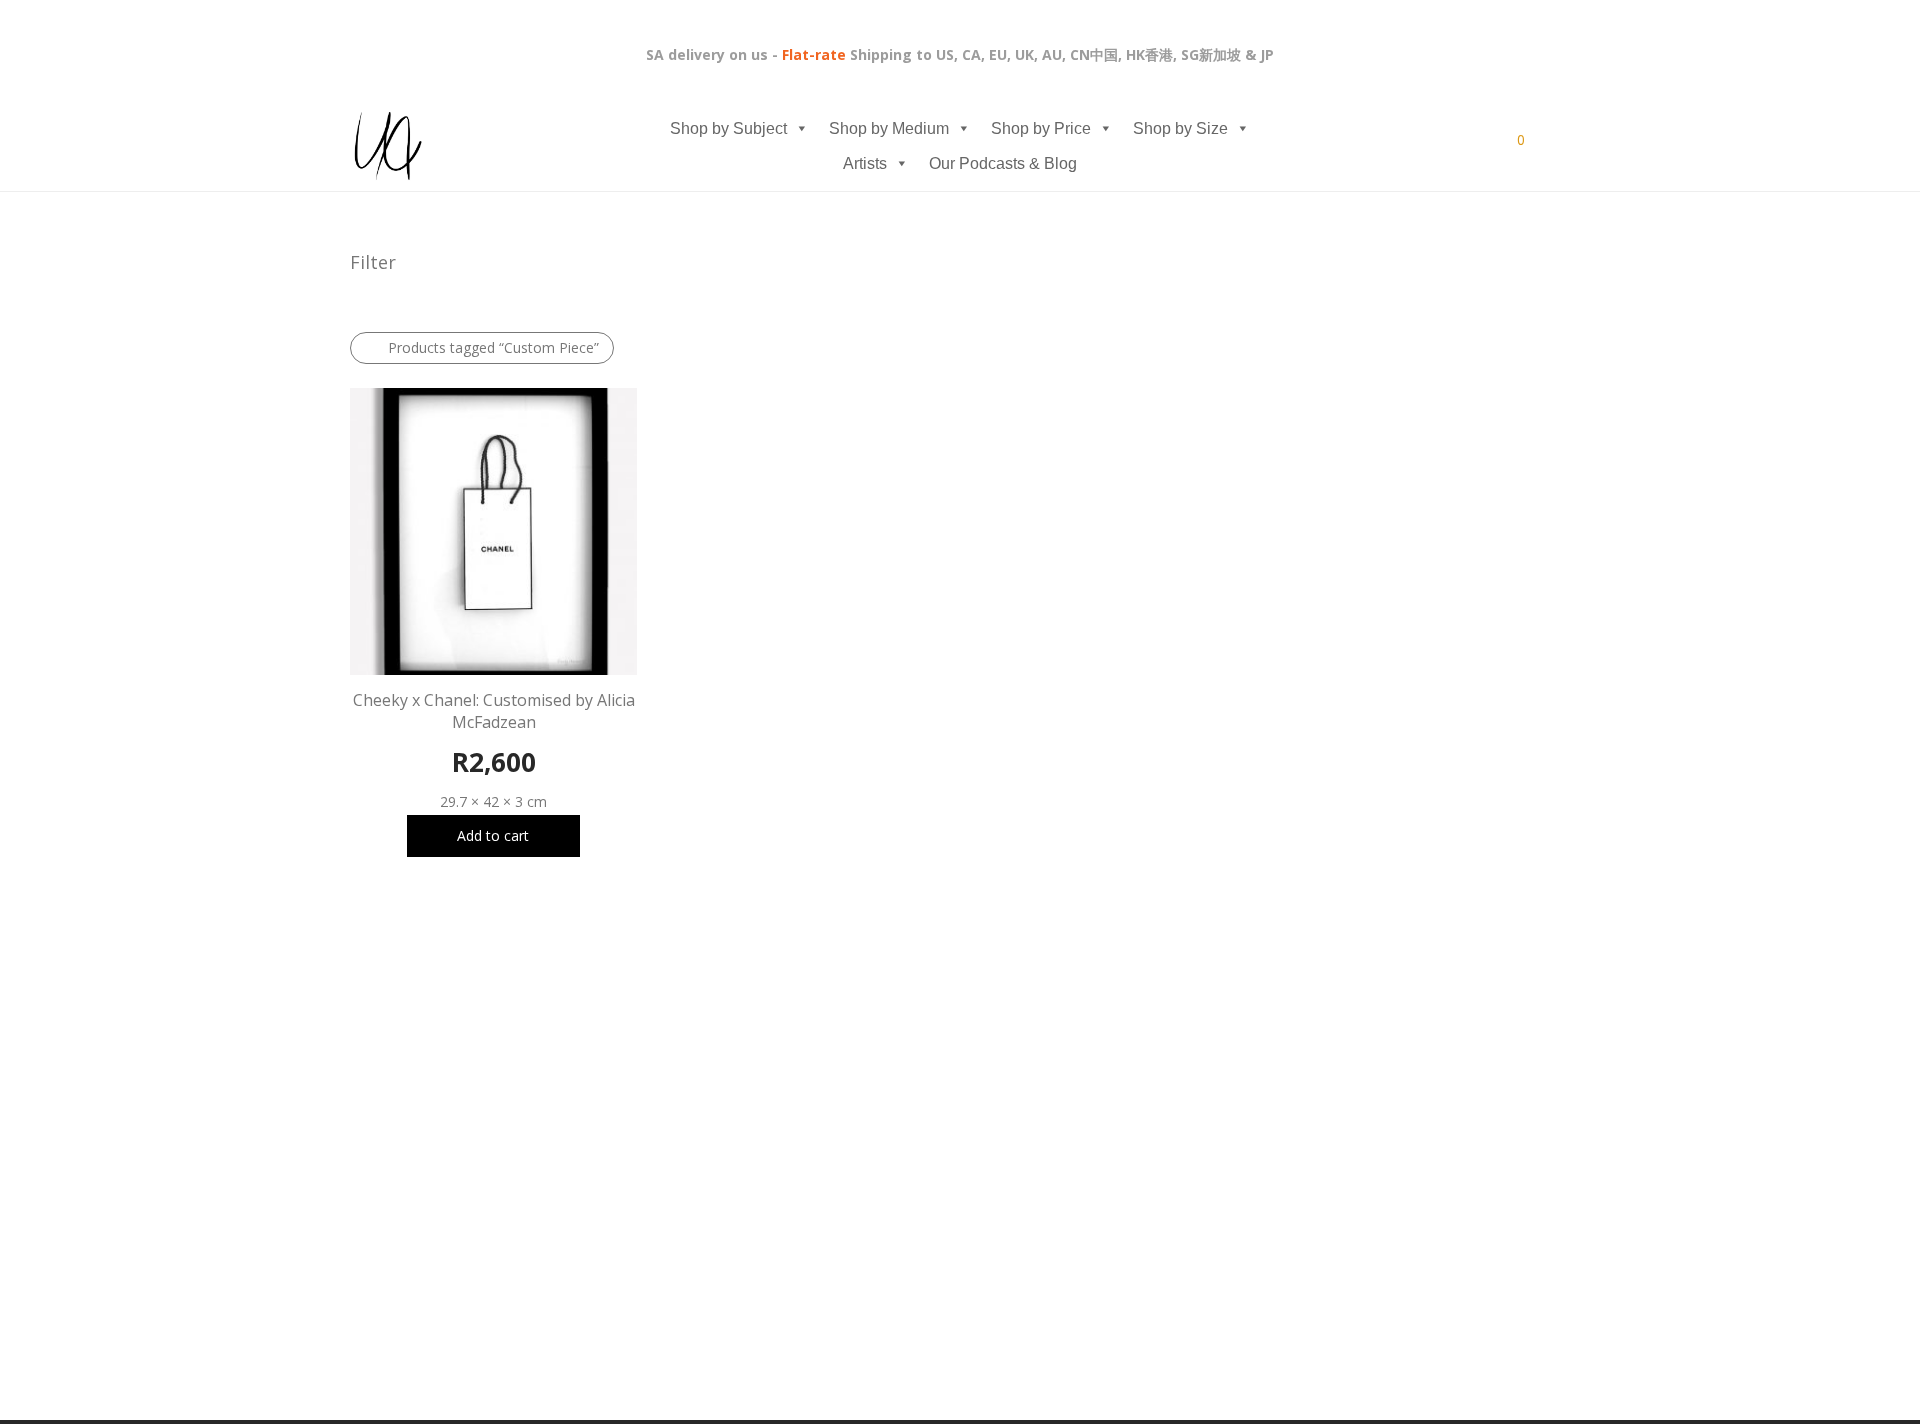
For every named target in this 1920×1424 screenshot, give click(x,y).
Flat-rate (814, 54)
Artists (865, 163)
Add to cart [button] (493, 835)
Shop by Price (1041, 128)
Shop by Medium (889, 128)
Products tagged (493, 347)
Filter (373, 262)
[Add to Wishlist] (627, 699)
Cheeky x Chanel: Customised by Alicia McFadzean (494, 711)
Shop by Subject (728, 128)
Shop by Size (1180, 128)
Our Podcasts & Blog (1003, 163)
